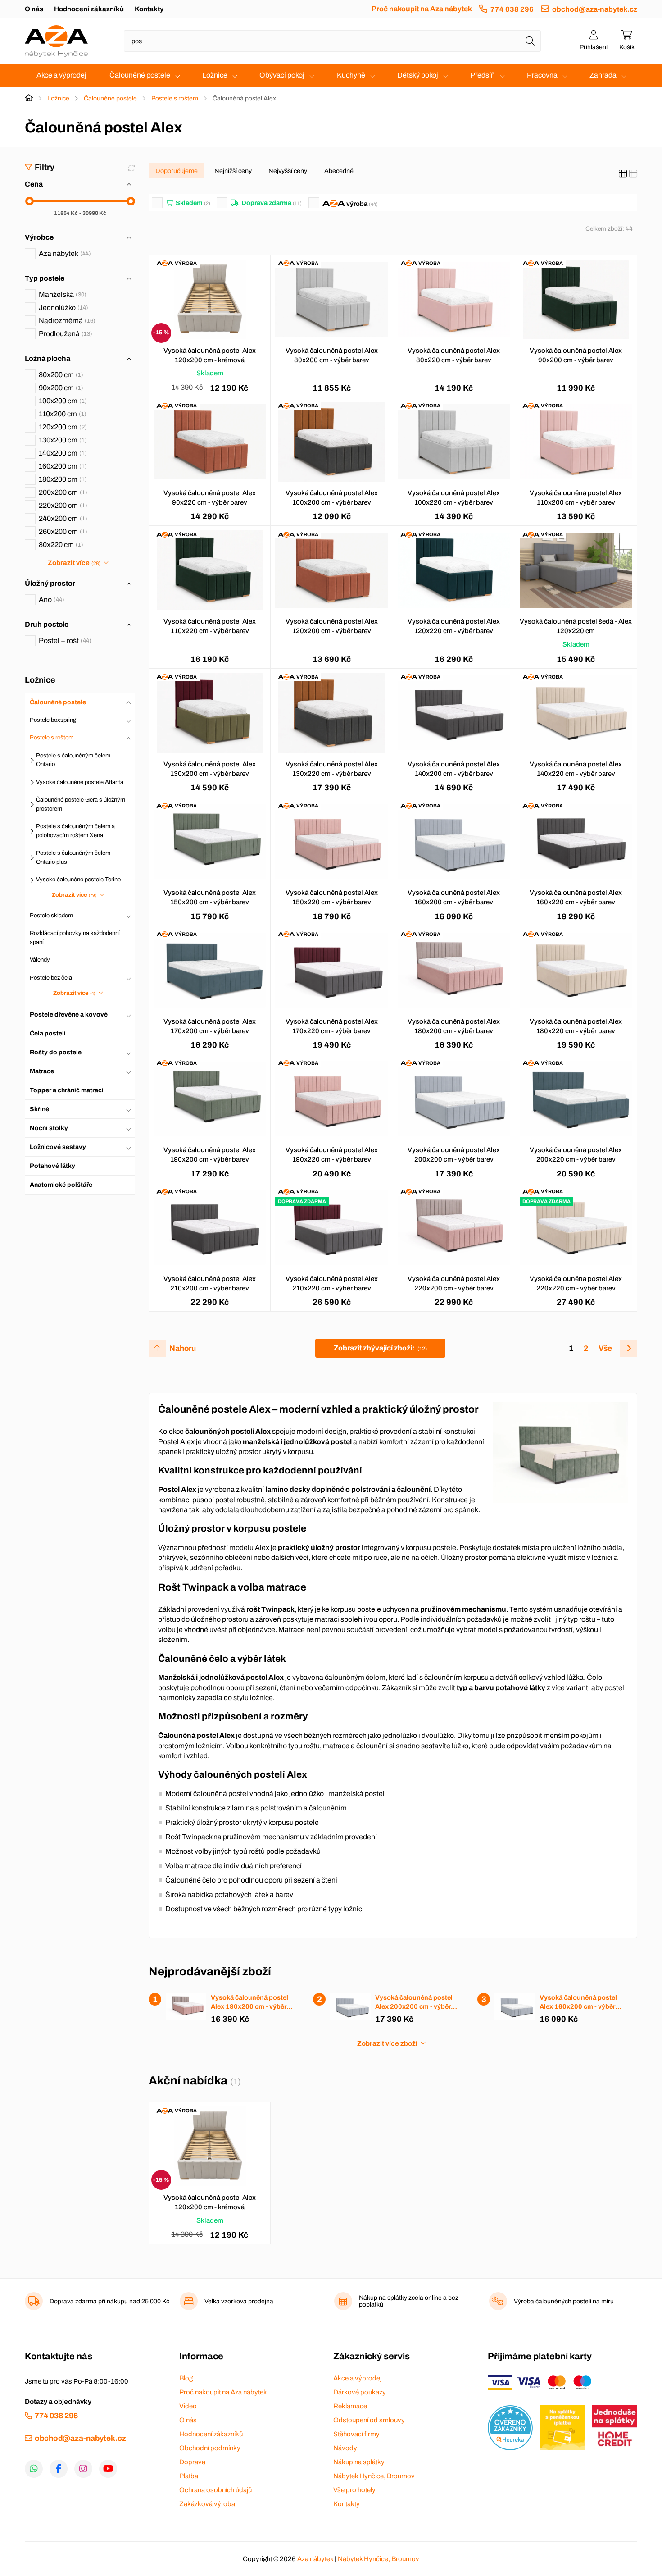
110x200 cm (61, 414)
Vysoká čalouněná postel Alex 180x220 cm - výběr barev (576, 1026)
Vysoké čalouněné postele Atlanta (80, 782)
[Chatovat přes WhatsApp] (34, 2469)
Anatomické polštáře (61, 1185)
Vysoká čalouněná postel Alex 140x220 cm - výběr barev (576, 769)
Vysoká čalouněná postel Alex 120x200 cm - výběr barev (332, 626)
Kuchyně (351, 75)
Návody (345, 2448)
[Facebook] (59, 2469)
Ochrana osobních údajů (215, 2490)
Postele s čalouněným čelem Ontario (73, 760)
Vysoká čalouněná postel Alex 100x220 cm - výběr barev (454, 498)
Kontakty (149, 9)
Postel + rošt (64, 641)
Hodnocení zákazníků (89, 9)
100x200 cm (62, 401)
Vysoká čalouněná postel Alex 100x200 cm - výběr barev (332, 498)
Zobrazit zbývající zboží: (380, 1348)
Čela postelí (48, 1033)
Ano (50, 600)
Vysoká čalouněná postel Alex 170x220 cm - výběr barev (332, 1026)
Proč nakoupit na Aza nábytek (422, 9)
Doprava (192, 2462)
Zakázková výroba (207, 2504)
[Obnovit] (131, 168)
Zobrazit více (74, 563)
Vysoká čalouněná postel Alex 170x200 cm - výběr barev (210, 1026)
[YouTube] (108, 2469)
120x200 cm (62, 427)
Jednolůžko (62, 308)
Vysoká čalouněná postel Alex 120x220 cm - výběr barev (454, 626)
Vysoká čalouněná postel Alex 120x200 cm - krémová (210, 355)
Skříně (39, 1109)
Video (188, 2406)
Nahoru (183, 1348)
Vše (605, 1348)
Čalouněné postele (140, 75)
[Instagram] (83, 2469)
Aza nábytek (64, 253)
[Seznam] (633, 174)
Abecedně (339, 171)
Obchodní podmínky (210, 2448)
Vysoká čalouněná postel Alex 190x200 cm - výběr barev (210, 1155)
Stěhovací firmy (356, 2434)
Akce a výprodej (61, 75)
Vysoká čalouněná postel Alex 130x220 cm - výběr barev (332, 769)
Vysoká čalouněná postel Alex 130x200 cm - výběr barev (210, 769)
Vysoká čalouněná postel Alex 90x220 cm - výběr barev (210, 498)
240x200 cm (62, 518)
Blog (186, 2378)
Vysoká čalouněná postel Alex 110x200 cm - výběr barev (576, 498)
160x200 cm (62, 466)
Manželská (61, 294)
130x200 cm (62, 440)
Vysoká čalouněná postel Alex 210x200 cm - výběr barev (210, 1283)
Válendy (40, 960)
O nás (34, 9)
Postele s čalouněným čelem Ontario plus (73, 857)
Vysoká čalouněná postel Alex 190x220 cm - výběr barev (332, 1155)
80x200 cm (60, 375)
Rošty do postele (56, 1052)
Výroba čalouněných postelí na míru (564, 2301)
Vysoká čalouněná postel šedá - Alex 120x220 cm (576, 626)
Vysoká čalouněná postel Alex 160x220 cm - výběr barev (576, 897)
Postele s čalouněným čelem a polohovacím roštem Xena (75, 831)
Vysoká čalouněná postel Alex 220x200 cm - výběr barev (454, 1283)
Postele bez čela (51, 978)
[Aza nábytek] (56, 41)
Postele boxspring (53, 720)
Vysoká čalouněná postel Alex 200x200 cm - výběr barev (454, 1155)
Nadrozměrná (66, 321)
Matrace (42, 1071)
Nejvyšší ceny (288, 171)
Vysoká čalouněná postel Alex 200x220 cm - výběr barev (576, 1155)
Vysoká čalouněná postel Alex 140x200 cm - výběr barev (454, 769)
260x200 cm (62, 531)
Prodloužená (64, 334)
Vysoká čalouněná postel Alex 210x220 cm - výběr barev (332, 1283)
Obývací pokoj (282, 75)
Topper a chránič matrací (67, 1090)
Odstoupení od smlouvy (369, 2420)
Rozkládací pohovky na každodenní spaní (75, 938)
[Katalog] (623, 174)
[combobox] (332, 41)
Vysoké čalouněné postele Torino (78, 880)
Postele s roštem (175, 98)
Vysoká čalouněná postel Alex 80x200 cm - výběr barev (332, 355)
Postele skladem (51, 916)
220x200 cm (62, 505)
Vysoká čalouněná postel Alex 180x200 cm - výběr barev (454, 1026)
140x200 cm (62, 453)
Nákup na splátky (359, 2462)
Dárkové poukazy (360, 2392)
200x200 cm (62, 492)
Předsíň (483, 75)
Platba (189, 2476)
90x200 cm (60, 388)
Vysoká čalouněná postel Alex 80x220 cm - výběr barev (454, 355)
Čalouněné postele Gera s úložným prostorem (81, 804)
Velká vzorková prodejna (239, 2301)
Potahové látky (52, 1166)
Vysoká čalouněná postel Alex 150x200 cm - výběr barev (210, 897)
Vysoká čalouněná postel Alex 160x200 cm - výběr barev (454, 897)
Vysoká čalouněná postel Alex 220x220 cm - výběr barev (576, 1283)
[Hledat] (530, 41)
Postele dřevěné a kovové (69, 1014)
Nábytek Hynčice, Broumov (374, 2476)
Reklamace (350, 2406)
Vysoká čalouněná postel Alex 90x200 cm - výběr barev (576, 355)
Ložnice (215, 75)
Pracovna (542, 75)
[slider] (29, 201)
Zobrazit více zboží (387, 2043)
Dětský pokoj (418, 75)
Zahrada (603, 75)
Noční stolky (49, 1128)
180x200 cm (62, 479)
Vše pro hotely (354, 2490)
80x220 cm (60, 545)
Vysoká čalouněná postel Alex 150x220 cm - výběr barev (332, 897)
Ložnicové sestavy (58, 1147)
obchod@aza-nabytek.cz (595, 9)
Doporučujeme (177, 171)
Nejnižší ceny (233, 171)
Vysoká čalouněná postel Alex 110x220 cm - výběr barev (210, 626)
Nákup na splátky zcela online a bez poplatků (409, 2301)
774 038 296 (512, 9)
